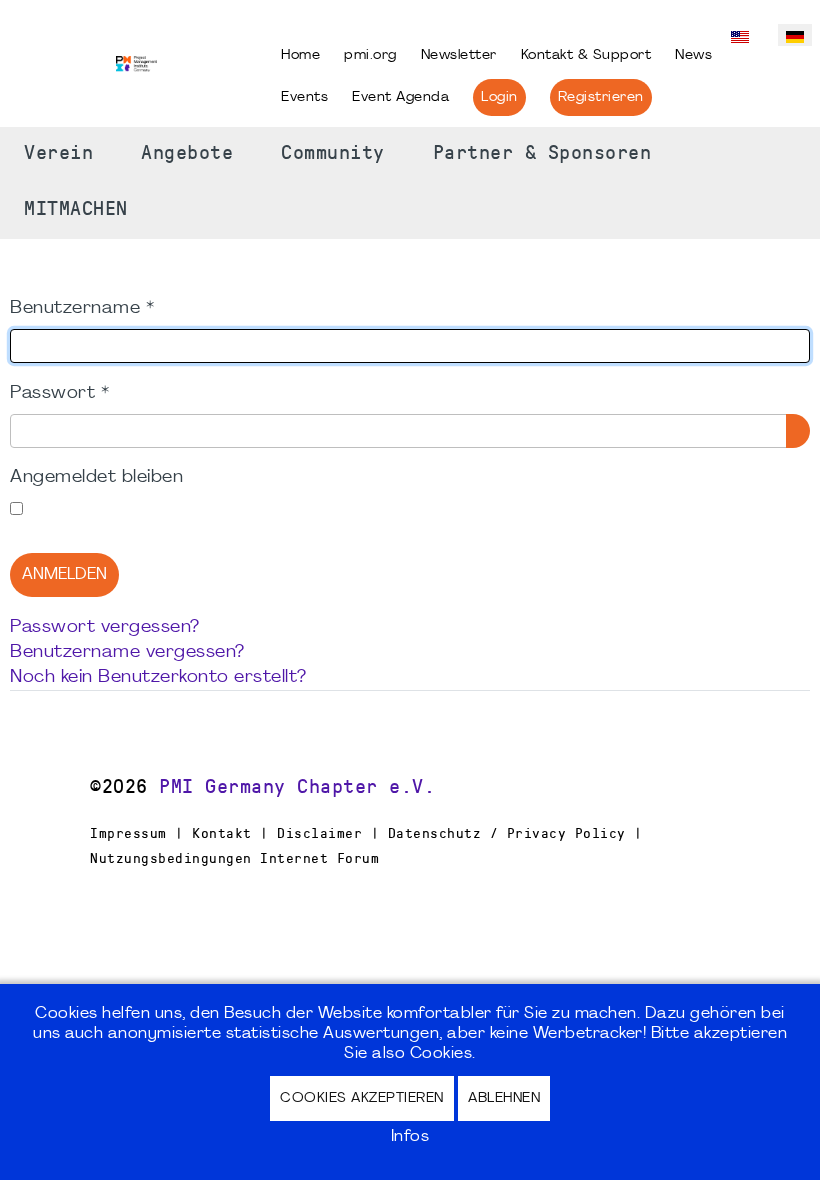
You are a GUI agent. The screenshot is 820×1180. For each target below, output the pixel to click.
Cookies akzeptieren (362, 1098)
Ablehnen (504, 1098)
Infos (410, 1137)
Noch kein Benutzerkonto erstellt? (158, 677)
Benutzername (82, 308)
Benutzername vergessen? (127, 652)
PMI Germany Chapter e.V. (297, 787)
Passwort (59, 393)
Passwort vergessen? (105, 627)
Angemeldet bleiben (96, 477)
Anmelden (64, 575)
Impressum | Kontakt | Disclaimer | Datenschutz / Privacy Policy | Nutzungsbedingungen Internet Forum (366, 845)
